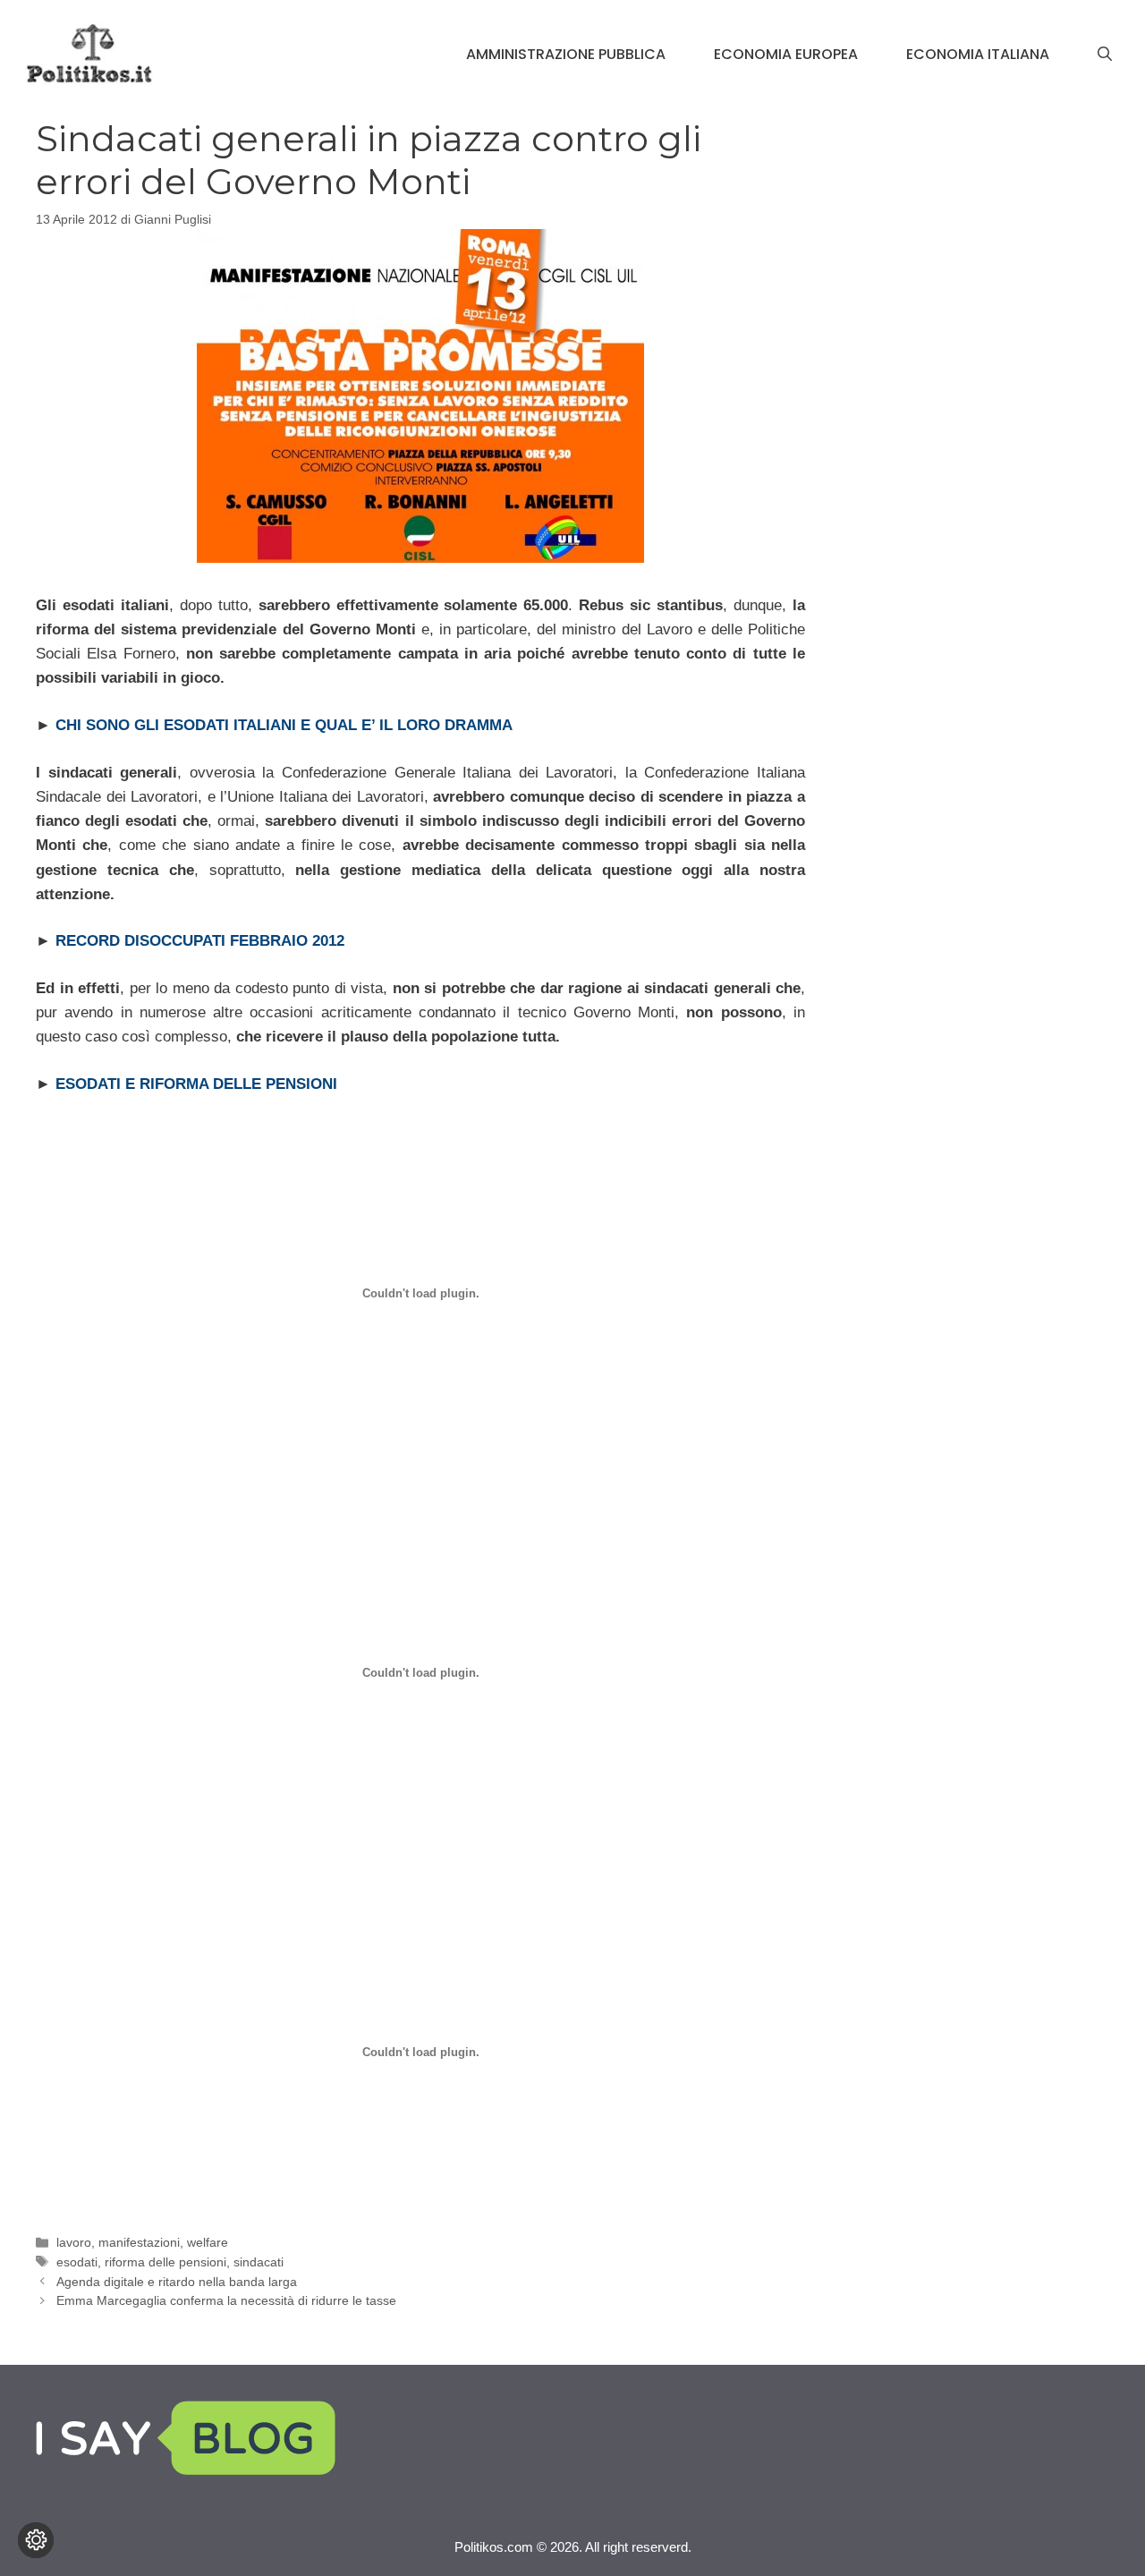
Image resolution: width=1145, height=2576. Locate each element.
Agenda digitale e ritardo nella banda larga (177, 2282)
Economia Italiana (978, 54)
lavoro (74, 2242)
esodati (77, 2262)
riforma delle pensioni (165, 2262)
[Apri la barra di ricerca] (1105, 55)
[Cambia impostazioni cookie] (36, 2540)
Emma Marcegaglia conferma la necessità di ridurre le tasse (226, 2300)
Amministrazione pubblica (566, 54)
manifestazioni (139, 2242)
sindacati (259, 2262)
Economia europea (786, 54)
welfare (208, 2242)
